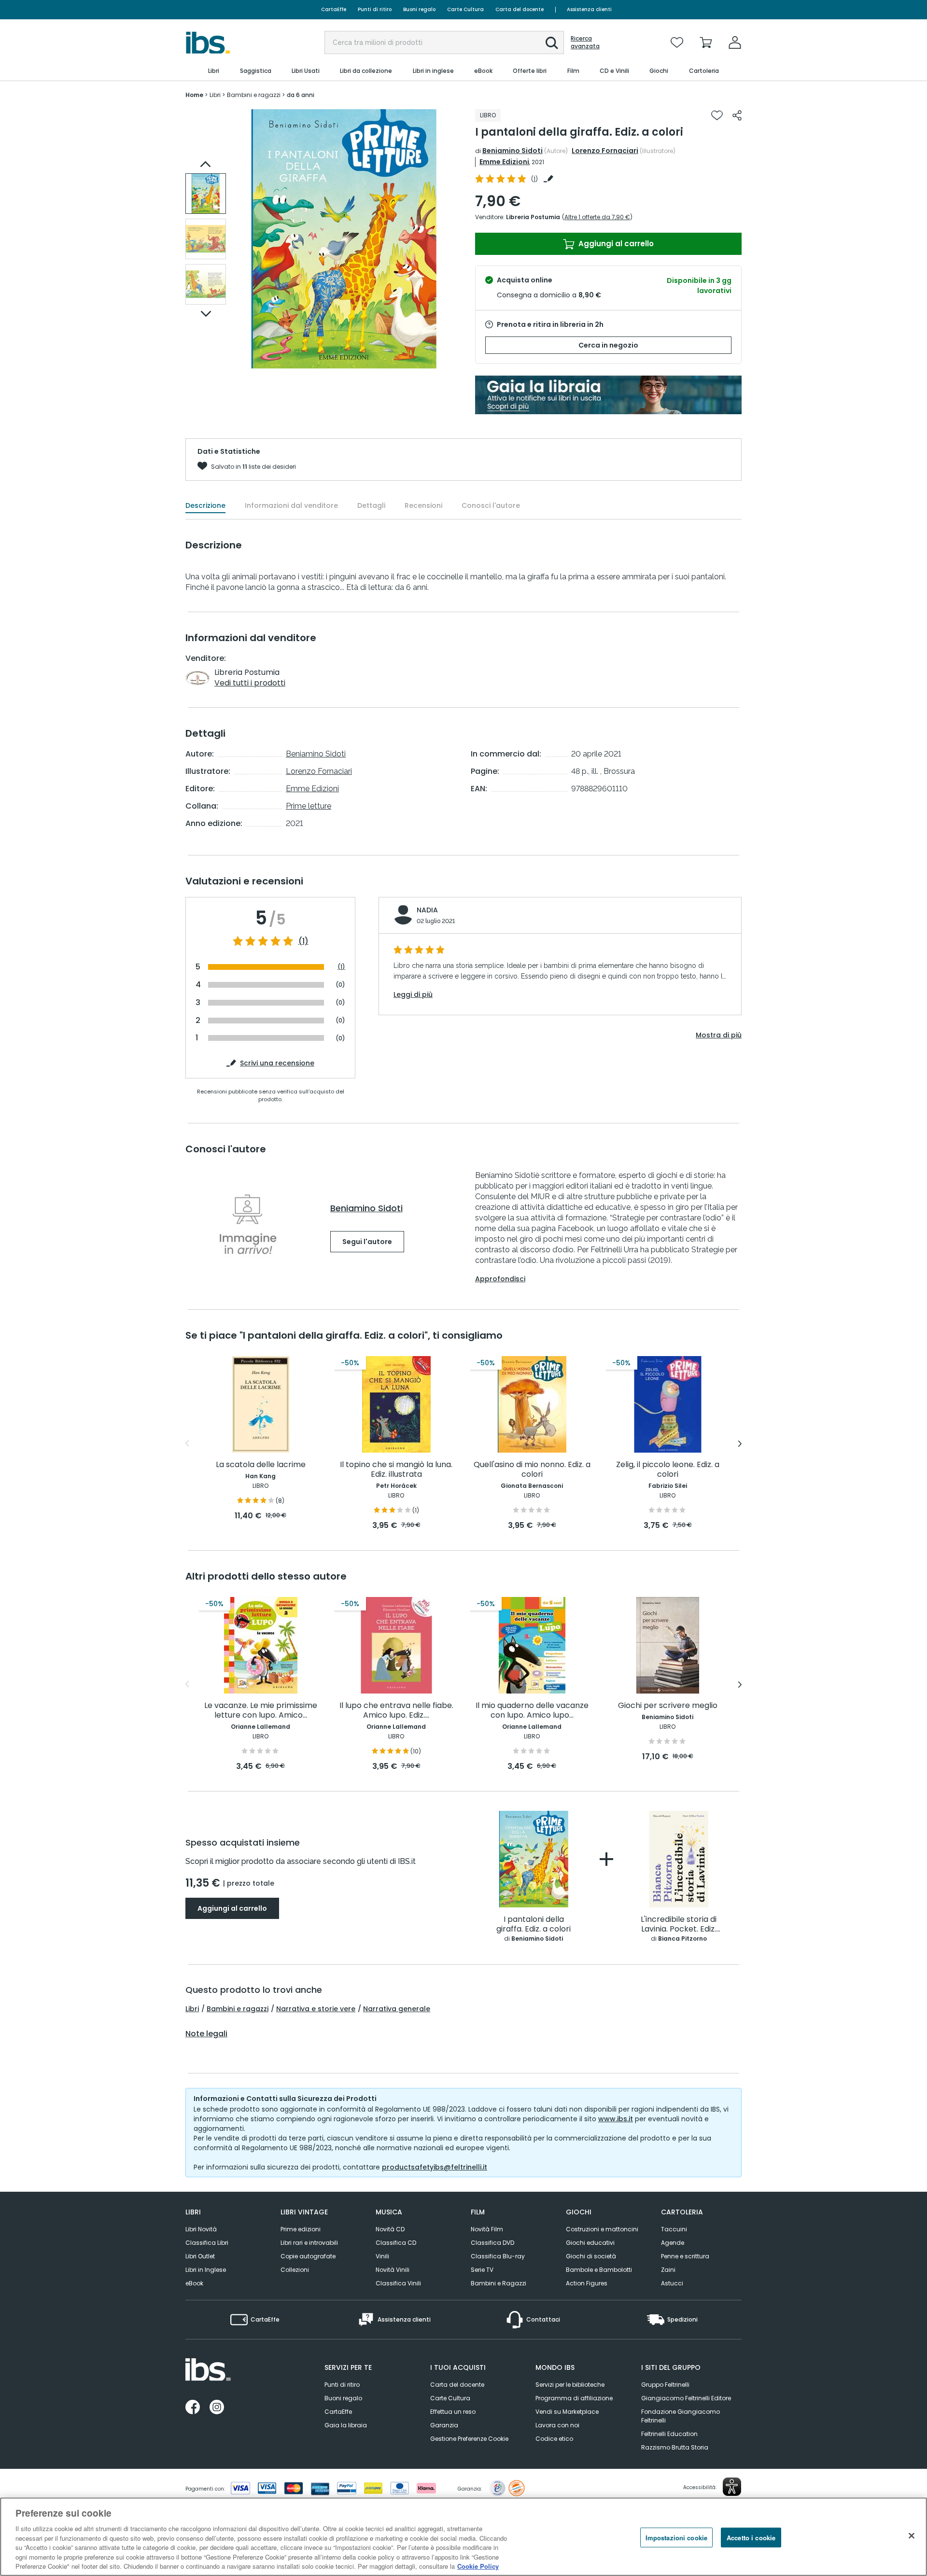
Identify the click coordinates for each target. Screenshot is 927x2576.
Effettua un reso (453, 2412)
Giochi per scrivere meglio (668, 1706)
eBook (194, 2283)
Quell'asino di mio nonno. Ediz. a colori (532, 1470)
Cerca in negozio (608, 345)
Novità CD (390, 2229)
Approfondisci (500, 1279)
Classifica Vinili (398, 2283)
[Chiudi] (912, 2535)
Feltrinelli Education (669, 2434)
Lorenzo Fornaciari (605, 151)
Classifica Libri (207, 2243)
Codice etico (554, 2439)
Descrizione (205, 505)
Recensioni (423, 505)
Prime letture (309, 806)
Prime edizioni (301, 2229)
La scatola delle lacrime (261, 1465)
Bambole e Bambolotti (599, 2270)
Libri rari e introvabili (309, 2243)
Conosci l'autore (491, 505)
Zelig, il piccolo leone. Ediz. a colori (668, 1470)
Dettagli (371, 505)
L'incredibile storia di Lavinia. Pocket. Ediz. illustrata (679, 1925)
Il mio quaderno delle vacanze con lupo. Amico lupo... (532, 1711)
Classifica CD (396, 2243)
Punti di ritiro (375, 9)
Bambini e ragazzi (238, 2009)
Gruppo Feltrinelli (665, 2385)
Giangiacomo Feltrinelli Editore (686, 2398)
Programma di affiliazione (574, 2398)
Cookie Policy (478, 2566)
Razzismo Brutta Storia (675, 2447)
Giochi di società (591, 2256)
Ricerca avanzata (585, 42)
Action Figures (587, 2283)
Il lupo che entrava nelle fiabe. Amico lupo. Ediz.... (396, 1711)
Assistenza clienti (589, 9)
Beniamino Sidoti (513, 151)
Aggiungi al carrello (615, 244)
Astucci (672, 2283)
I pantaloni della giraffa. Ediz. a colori (534, 1925)
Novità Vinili (393, 2270)
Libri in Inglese (206, 2270)
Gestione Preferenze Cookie (469, 2439)
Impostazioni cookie (676, 2537)
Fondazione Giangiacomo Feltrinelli (681, 2416)
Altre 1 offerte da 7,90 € (597, 217)
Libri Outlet (200, 2256)
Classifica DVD (492, 2243)
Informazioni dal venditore (291, 505)
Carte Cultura (465, 9)
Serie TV (482, 2270)
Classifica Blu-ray (498, 2256)
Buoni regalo (419, 9)
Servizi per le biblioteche (570, 2385)
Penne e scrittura (685, 2256)
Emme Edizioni (504, 162)
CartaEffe (334, 9)
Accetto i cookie (751, 2537)
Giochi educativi (590, 2243)
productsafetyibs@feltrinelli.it (435, 2167)
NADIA (427, 910)
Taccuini (674, 2229)
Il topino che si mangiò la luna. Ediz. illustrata (396, 1470)
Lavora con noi (557, 2425)
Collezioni (295, 2270)
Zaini (668, 2270)
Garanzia (444, 2425)
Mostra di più (719, 1035)
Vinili (382, 2256)
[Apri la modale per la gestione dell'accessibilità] (732, 2487)
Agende (673, 2243)
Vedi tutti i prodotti (250, 683)
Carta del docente (520, 9)
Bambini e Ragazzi (499, 2283)
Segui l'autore (367, 1242)
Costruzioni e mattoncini (602, 2229)
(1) (303, 941)
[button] (552, 43)
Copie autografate (308, 2256)
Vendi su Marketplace (567, 2412)
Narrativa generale (397, 2009)
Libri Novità (201, 2229)
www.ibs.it (616, 2119)
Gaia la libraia (346, 2425)
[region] (463, 2537)
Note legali (206, 2034)
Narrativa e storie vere (316, 2009)
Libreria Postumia (533, 217)
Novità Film (487, 2229)
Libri (192, 2009)
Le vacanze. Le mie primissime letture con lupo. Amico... (261, 1711)
